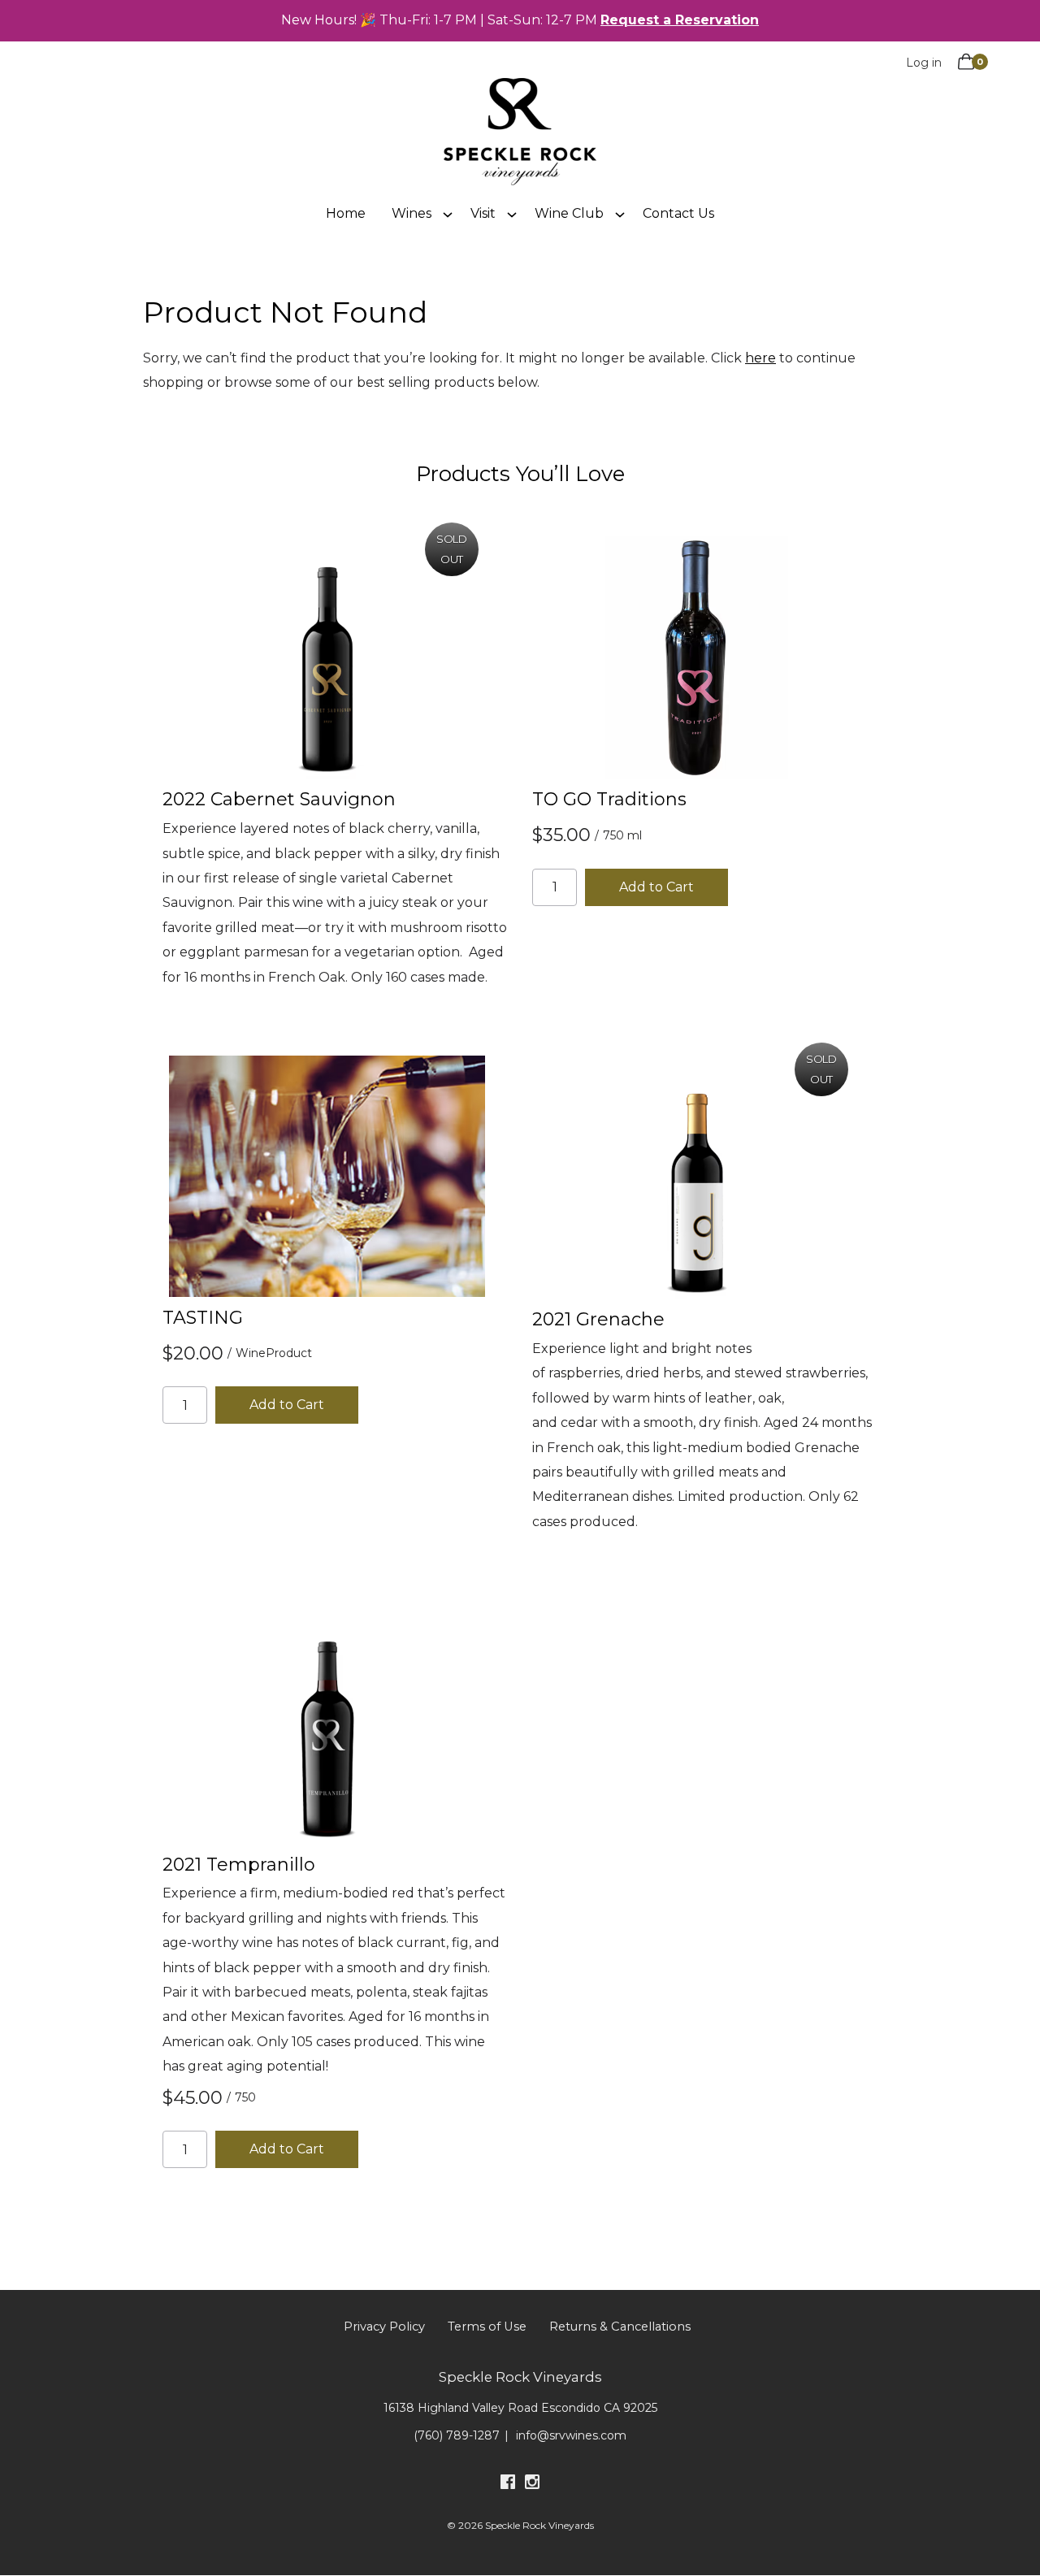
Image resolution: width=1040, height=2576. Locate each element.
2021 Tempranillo (239, 1865)
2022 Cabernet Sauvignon (279, 799)
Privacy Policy (384, 2327)
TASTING (203, 1318)
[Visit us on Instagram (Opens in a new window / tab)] (532, 2485)
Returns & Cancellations (620, 2327)
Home (346, 213)
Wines (412, 213)
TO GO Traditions (609, 799)
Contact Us (678, 213)
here (760, 358)
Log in (924, 63)
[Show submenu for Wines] (448, 214)
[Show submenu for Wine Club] (620, 214)
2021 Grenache (598, 1319)
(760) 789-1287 (457, 2435)
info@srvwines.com (571, 2435)
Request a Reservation (680, 20)
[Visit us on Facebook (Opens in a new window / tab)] (508, 2485)
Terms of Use (487, 2327)
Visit (483, 213)
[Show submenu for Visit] (512, 214)
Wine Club (569, 213)
